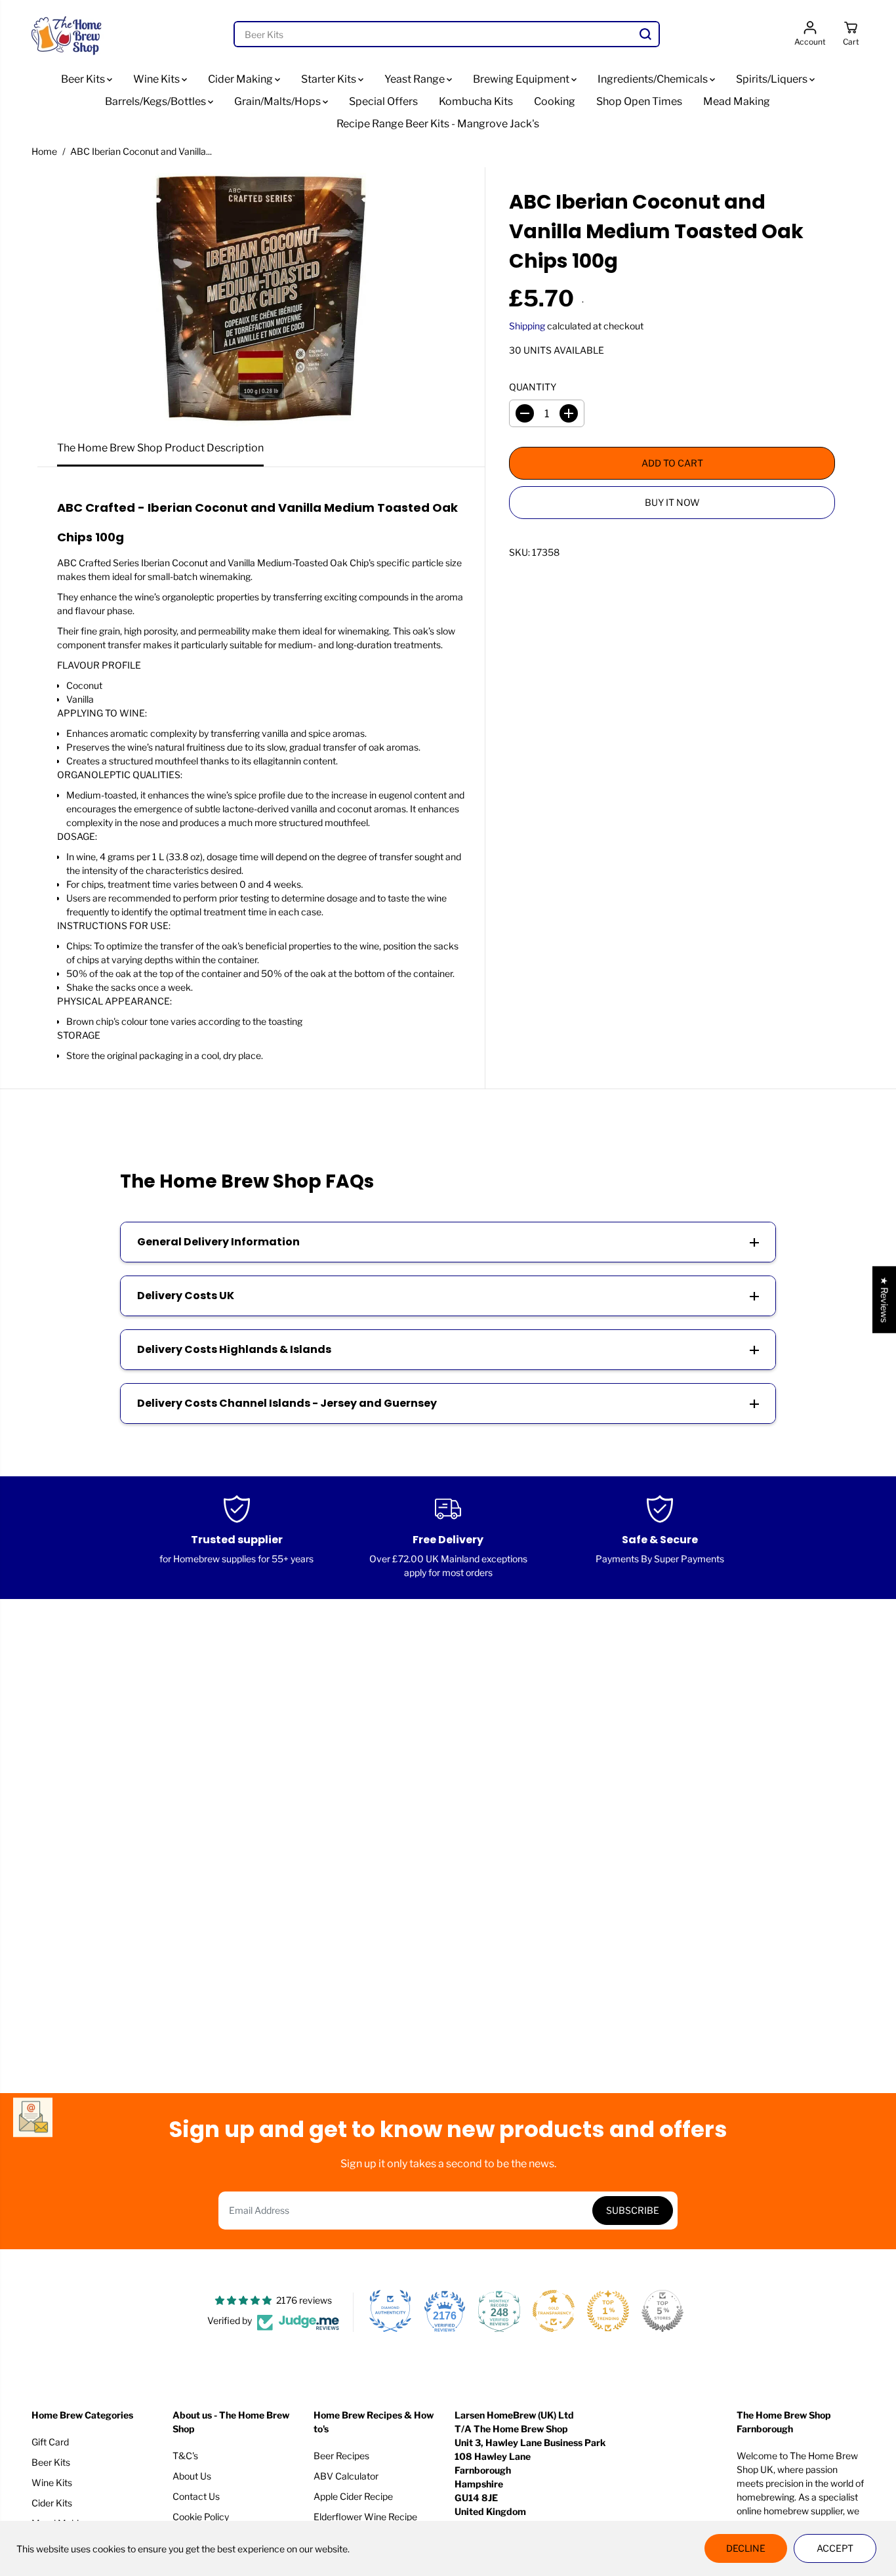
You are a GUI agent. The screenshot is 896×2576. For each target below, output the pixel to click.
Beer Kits (84, 79)
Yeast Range (416, 79)
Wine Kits (157, 79)
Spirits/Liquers (773, 79)
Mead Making (737, 101)
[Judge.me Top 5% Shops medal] (662, 2311)
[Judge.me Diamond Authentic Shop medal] (390, 2311)
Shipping (527, 326)
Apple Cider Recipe (353, 2496)
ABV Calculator (346, 2476)
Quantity (533, 387)
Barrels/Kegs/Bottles (156, 101)
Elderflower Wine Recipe (365, 2517)
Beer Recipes (341, 2456)
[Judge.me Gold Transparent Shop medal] (554, 2311)
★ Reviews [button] (885, 1300)
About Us (192, 2476)
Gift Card (50, 2442)
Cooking (555, 101)
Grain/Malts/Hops (278, 101)
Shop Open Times (639, 101)
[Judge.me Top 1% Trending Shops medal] (608, 2311)
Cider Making (241, 79)
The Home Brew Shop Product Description (160, 448)
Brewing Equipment (522, 79)
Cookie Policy (201, 2517)
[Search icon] (645, 34)
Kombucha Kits (476, 101)
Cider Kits (52, 2503)
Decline (746, 2548)
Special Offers (383, 101)
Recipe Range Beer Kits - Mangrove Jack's (438, 124)
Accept (835, 2548)
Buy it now (672, 502)
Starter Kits (330, 79)
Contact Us (196, 2496)
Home (44, 151)
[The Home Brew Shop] (68, 34)
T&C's (185, 2456)
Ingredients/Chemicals (654, 79)
